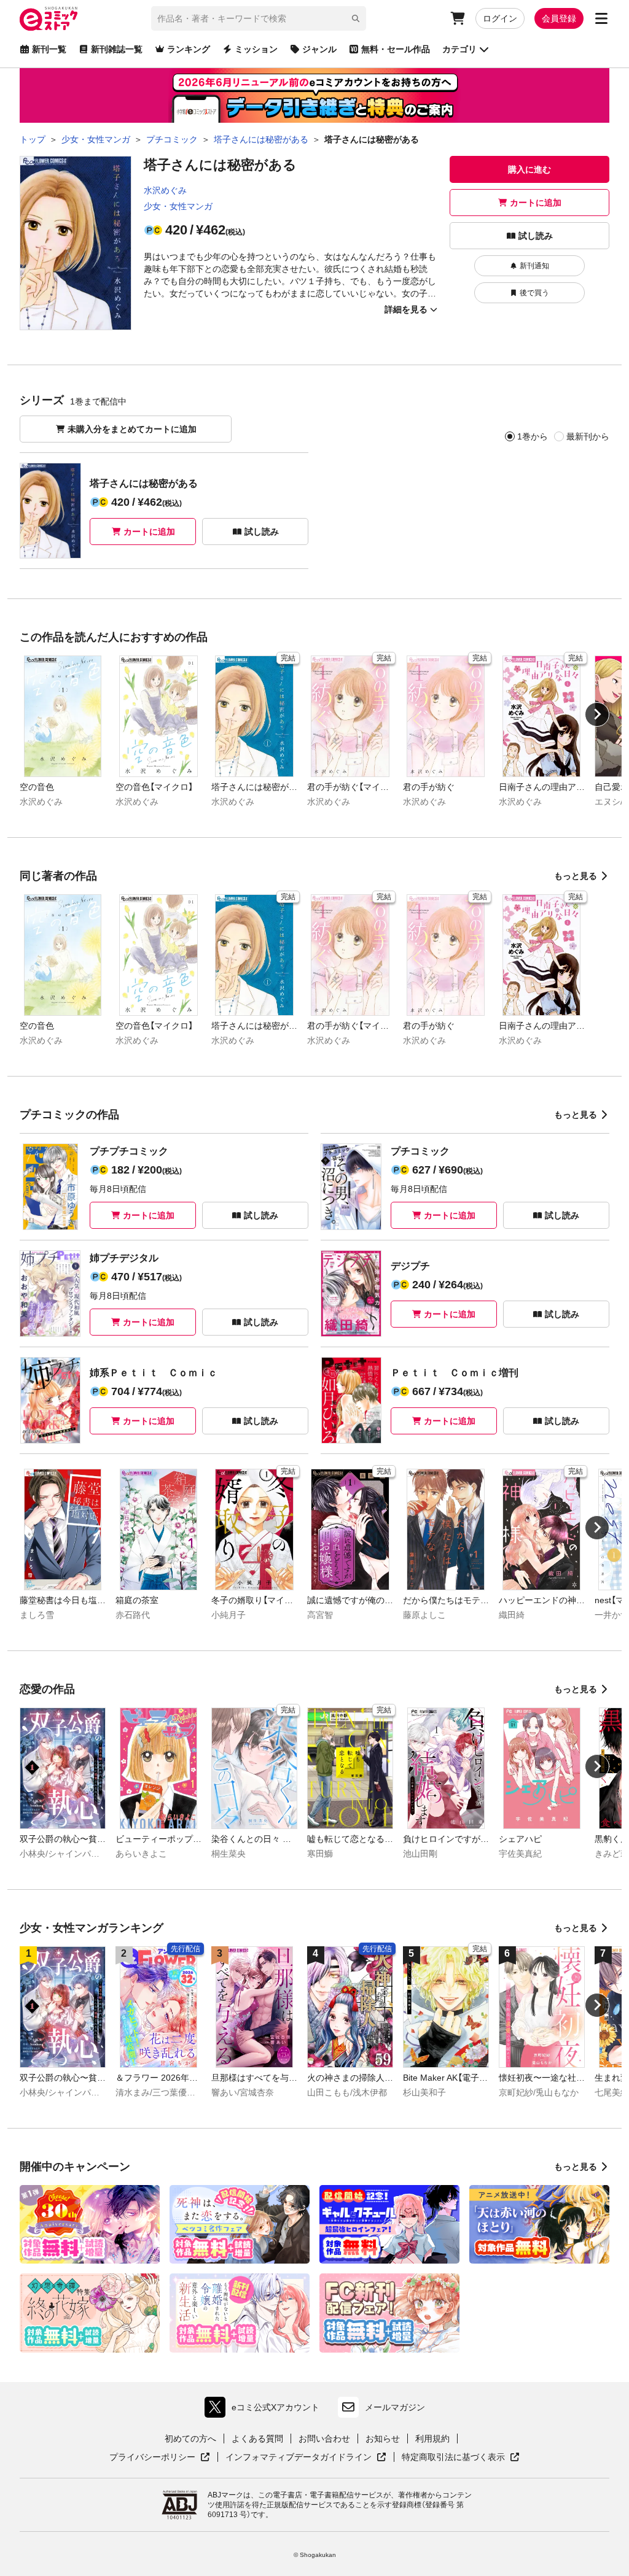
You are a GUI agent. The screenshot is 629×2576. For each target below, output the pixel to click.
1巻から (533, 436)
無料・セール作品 (396, 49)
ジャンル (319, 49)
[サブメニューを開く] (601, 18)
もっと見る (576, 876)
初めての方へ (190, 2439)
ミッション (256, 49)
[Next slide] (597, 714)
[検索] (356, 18)
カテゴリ (459, 49)
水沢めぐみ (165, 190)
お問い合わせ (324, 2439)
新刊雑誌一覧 (117, 49)
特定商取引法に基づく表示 (461, 2458)
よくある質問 (257, 2439)
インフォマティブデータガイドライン (299, 2458)
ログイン (500, 18)
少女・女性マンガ (178, 206)
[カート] (458, 18)
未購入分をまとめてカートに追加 (132, 429)
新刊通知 (534, 266)
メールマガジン (395, 2407)
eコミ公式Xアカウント (265, 2410)
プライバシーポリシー (160, 2458)
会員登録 (559, 18)
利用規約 (432, 2439)
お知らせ (383, 2439)
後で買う (534, 293)
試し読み (536, 236)
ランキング (189, 49)
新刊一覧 (49, 49)
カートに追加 (536, 203)
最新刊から (588, 436)
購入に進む (529, 169)
